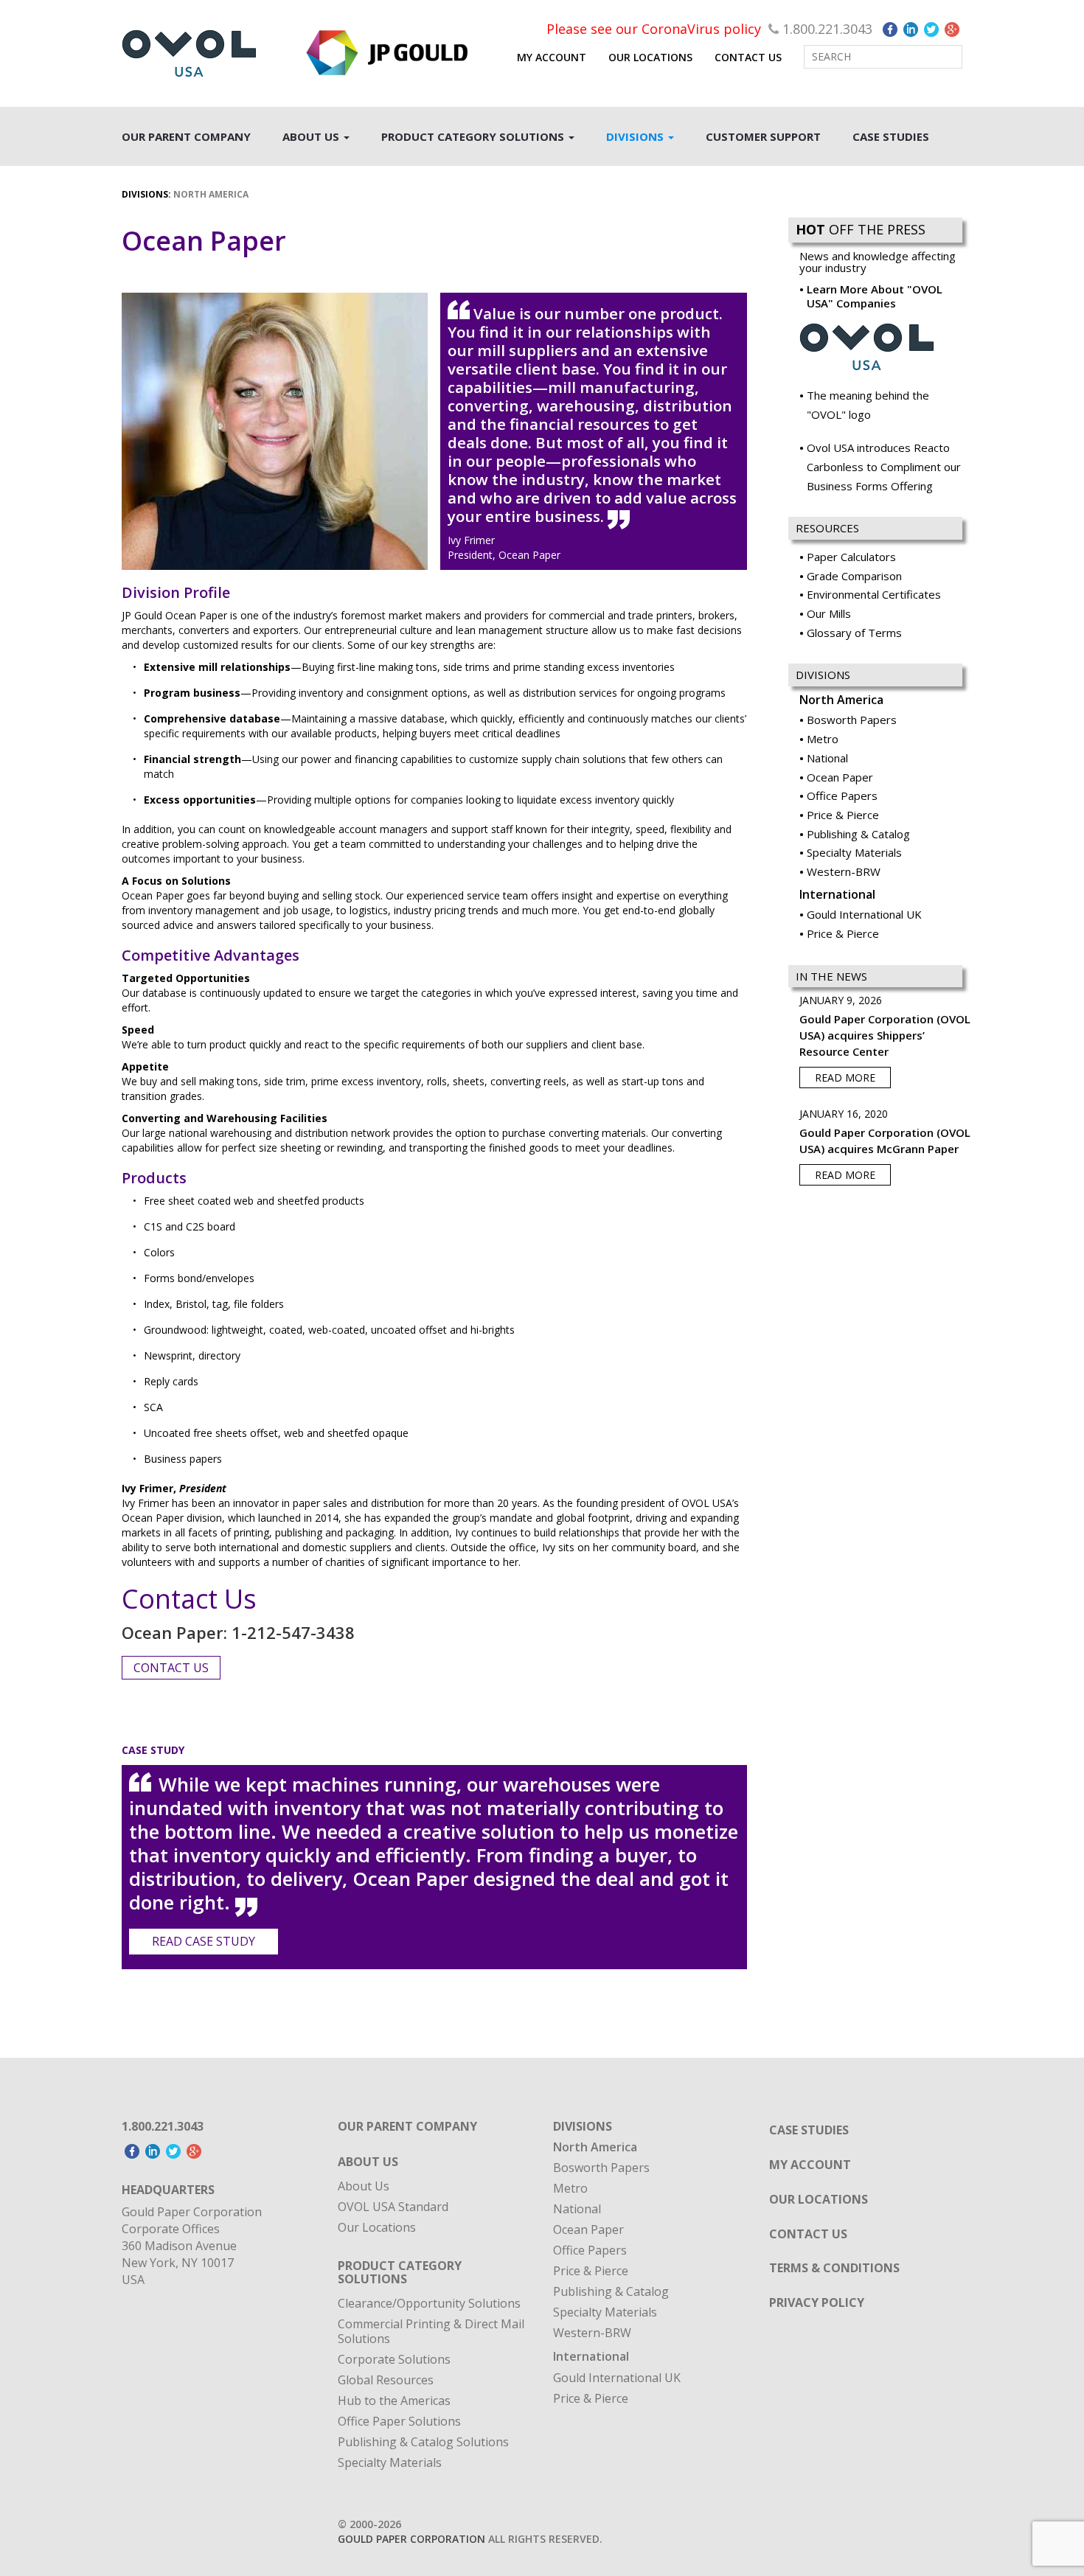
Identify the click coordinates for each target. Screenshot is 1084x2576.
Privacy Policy (817, 2302)
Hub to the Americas (394, 2401)
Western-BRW (844, 871)
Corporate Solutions (394, 2359)
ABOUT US (312, 136)
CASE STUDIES (891, 136)
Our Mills (829, 613)
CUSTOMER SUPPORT (763, 136)
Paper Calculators (851, 557)
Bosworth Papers (852, 720)
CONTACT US (748, 57)
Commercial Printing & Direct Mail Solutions (431, 2331)
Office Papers (842, 796)
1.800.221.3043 (827, 29)
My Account (552, 57)
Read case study (204, 1941)
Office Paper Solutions (399, 2421)
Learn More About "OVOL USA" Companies (875, 296)
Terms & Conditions (834, 2268)
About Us (364, 2186)
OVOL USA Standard (393, 2207)
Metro (823, 739)
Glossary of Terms (854, 633)
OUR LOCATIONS (650, 57)
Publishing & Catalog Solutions (423, 2442)
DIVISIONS (636, 136)
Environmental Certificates (874, 594)
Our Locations (377, 2227)
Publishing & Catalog (858, 834)
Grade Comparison (854, 576)
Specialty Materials (854, 852)
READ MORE (845, 1078)
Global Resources (386, 2380)
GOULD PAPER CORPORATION (411, 2539)
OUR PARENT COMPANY (186, 136)
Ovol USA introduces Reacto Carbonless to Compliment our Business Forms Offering (884, 466)
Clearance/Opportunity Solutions (429, 2303)
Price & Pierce (843, 815)
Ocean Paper (840, 777)
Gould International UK (864, 914)
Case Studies (809, 2130)
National (827, 758)
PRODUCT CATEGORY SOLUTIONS (474, 136)
